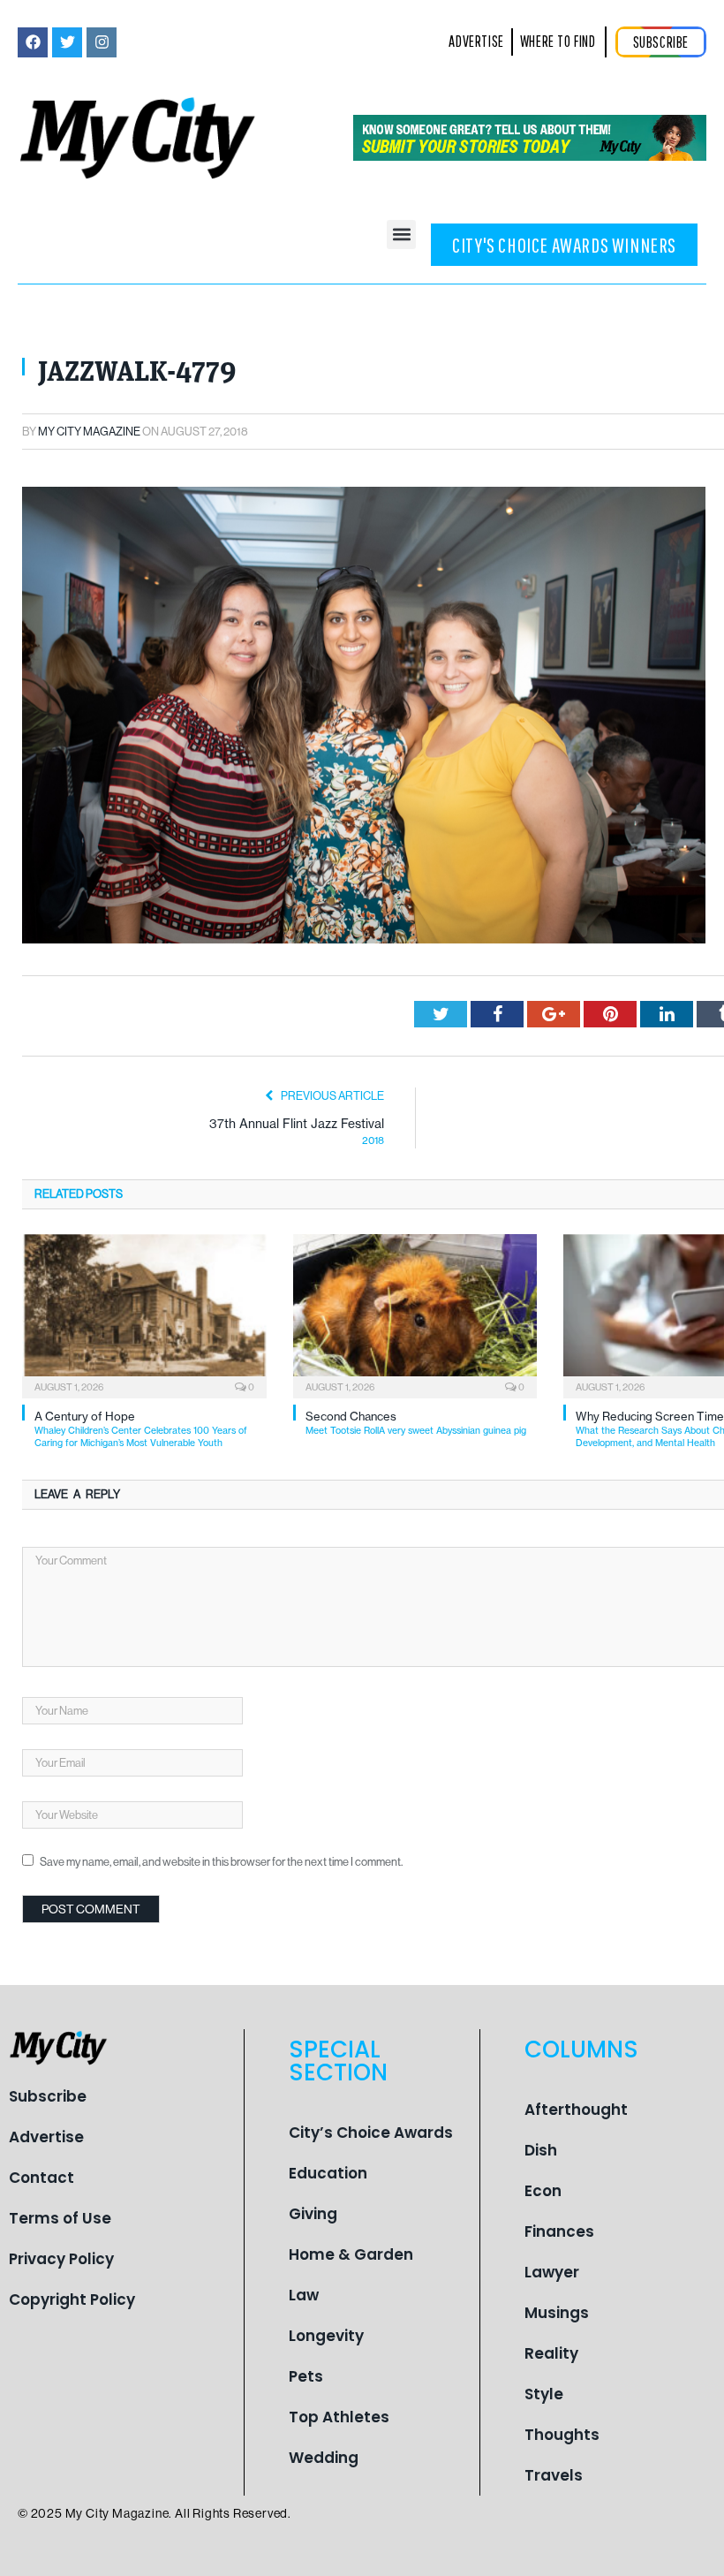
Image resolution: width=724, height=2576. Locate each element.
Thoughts (562, 2435)
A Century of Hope (141, 1429)
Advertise (46, 2137)
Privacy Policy (61, 2259)
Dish (541, 2150)
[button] (401, 235)
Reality (551, 2353)
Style (544, 2394)
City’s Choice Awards (371, 2133)
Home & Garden (351, 2254)
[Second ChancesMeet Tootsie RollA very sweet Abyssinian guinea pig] (415, 1314)
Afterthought (576, 2110)
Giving (313, 2214)
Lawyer (552, 2272)
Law (304, 2295)
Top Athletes (339, 2417)
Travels (554, 2475)
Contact (41, 2178)
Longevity (326, 2336)
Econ (543, 2191)
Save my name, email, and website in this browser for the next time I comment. (221, 1862)
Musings (557, 2313)
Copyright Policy (72, 2299)
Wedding (324, 2458)
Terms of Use (60, 2218)
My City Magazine (89, 432)
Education (328, 2173)
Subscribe (48, 2096)
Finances (559, 2231)
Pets (306, 2376)
